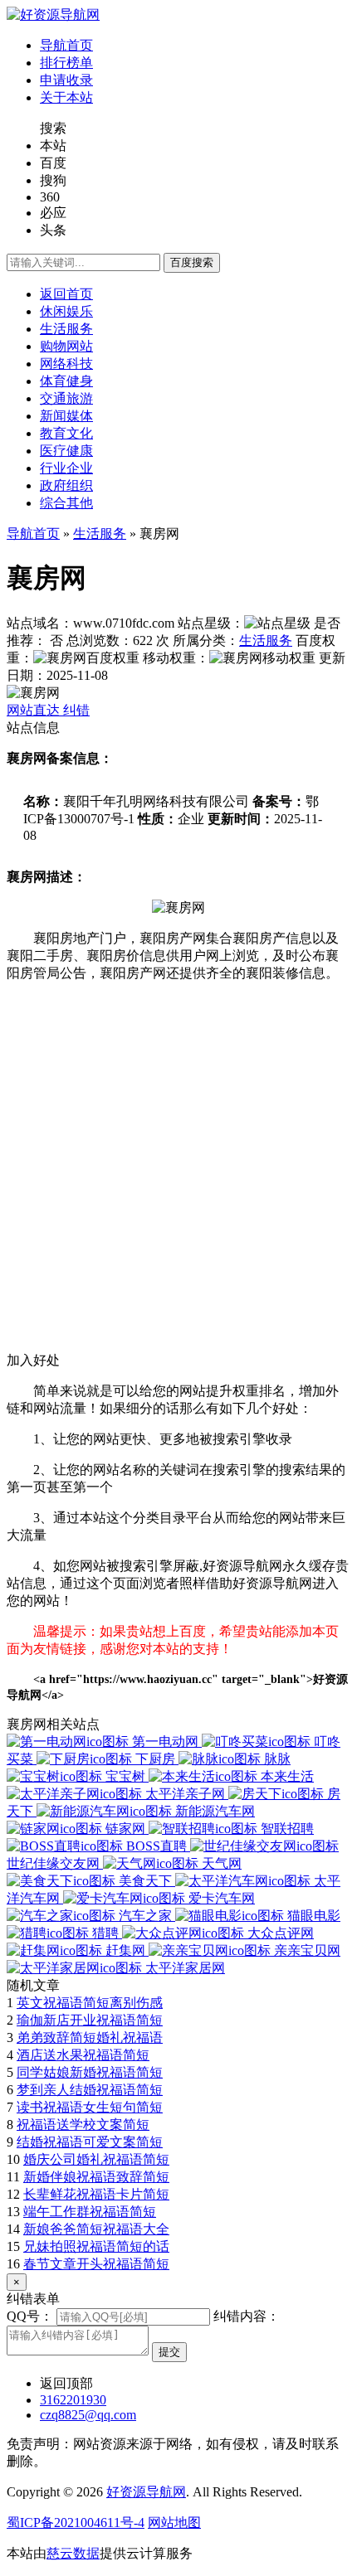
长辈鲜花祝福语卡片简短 (96, 2194)
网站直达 (35, 710)
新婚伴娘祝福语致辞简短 (96, 2177)
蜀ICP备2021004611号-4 (76, 2523)
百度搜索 (192, 262)
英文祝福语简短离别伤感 (90, 2003)
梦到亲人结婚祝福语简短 (90, 2090)
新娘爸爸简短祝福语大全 (96, 2229)
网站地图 (174, 2523)
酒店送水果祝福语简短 (83, 2055)
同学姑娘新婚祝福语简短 (90, 2072)
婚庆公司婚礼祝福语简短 (96, 2159)
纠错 (76, 710)
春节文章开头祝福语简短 (96, 2264)
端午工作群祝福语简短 (90, 2212)
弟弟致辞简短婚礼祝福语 (90, 2038)
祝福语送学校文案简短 (83, 2125)
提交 (169, 2352)
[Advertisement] (178, 1174)
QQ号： (30, 2316)
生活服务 (100, 534)
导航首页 (33, 534)
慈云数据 (73, 2553)
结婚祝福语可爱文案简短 (90, 2142)
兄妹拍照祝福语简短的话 (96, 2246)
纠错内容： (247, 2316)
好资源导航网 (146, 2492)
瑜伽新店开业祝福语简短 (90, 2020)
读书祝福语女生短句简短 (90, 2107)
